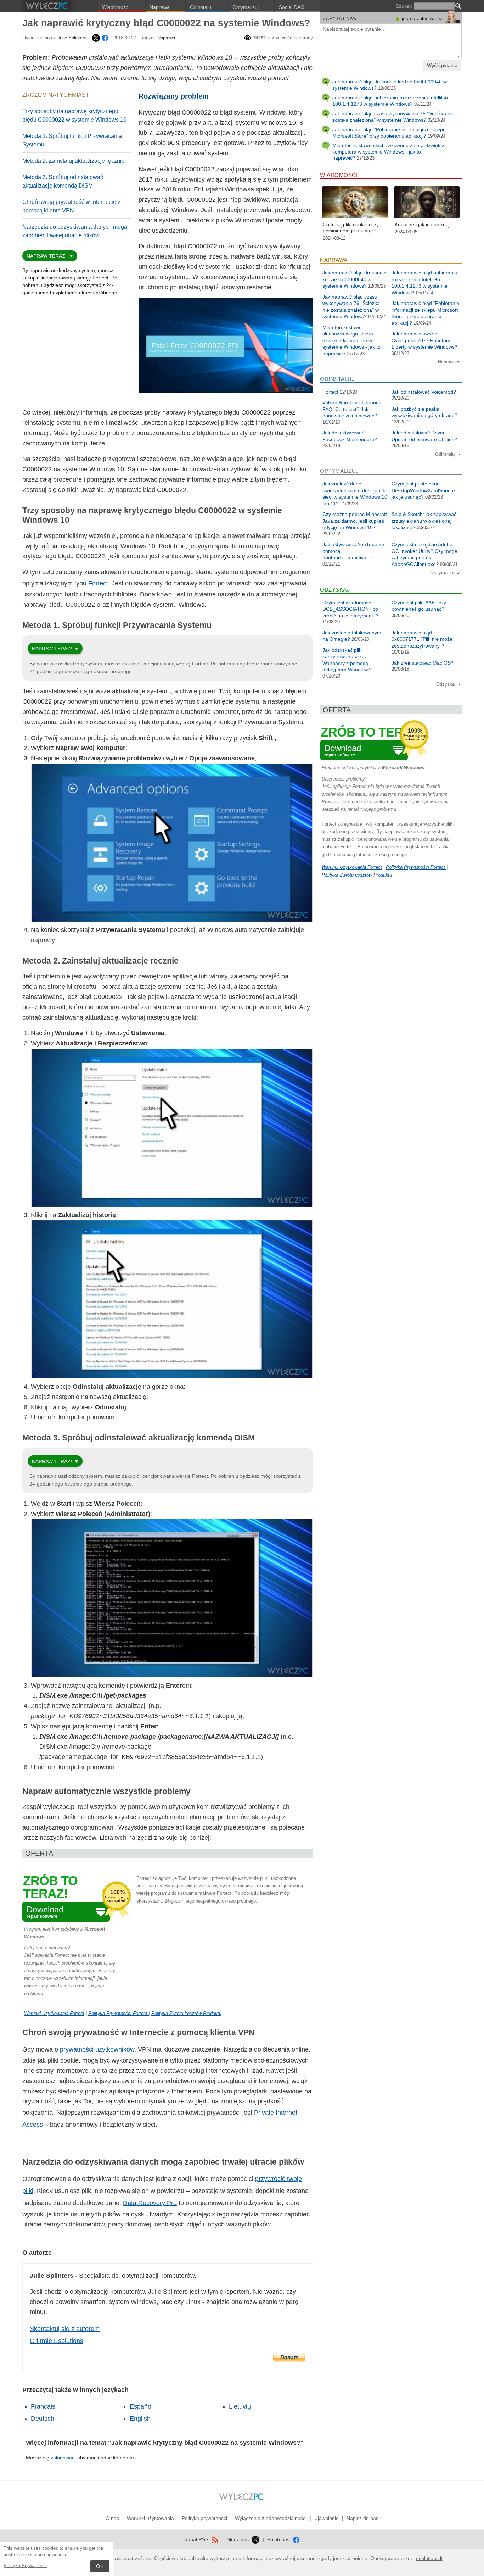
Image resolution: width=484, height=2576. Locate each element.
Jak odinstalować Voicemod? (424, 392)
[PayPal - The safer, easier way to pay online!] (289, 2358)
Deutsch (43, 2419)
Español (141, 2406)
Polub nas (279, 2539)
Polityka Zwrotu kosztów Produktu (186, 2013)
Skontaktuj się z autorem (65, 2329)
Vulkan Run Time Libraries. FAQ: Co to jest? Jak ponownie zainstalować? (353, 409)
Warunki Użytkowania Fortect (54, 2013)
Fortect (98, 583)
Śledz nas (238, 2539)
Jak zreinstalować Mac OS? (423, 663)
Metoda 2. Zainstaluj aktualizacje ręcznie (74, 161)
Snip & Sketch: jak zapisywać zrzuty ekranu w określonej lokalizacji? (424, 521)
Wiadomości (116, 7)
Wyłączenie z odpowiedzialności (271, 2518)
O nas (112, 2518)
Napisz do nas (362, 2518)
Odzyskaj (447, 684)
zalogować (63, 2458)
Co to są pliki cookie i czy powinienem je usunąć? (351, 228)
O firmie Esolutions (57, 2341)
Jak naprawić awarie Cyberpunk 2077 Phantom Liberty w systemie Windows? (424, 340)
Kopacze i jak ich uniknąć (423, 224)
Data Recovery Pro (150, 2203)
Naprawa (160, 7)
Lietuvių (240, 2406)
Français (43, 2406)
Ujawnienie (327, 2518)
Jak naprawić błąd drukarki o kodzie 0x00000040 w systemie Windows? (354, 279)
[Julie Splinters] (95, 38)
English (140, 2419)
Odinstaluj (201, 7)
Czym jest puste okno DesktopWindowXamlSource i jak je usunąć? (424, 490)
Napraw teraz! (47, 256)
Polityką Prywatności (25, 2566)
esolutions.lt (429, 2558)
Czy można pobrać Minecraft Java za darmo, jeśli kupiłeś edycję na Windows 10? (355, 521)
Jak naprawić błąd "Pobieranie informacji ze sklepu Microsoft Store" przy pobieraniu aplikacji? (389, 133)
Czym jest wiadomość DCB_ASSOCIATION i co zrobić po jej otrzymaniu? (350, 609)
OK (100, 2566)
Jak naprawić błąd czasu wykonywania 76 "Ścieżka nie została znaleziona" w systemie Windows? (393, 117)
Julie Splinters (72, 38)
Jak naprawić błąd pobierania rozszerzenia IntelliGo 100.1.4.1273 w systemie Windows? (390, 101)
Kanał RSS (197, 2539)
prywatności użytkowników (97, 2049)
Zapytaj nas (340, 19)
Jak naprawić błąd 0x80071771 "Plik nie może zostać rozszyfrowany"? (422, 639)
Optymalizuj (246, 7)
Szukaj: (404, 6)
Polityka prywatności (204, 2518)
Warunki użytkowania (150, 2518)
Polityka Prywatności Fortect (119, 2013)
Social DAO (292, 7)
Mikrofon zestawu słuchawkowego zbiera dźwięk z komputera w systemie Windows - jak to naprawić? (388, 152)
